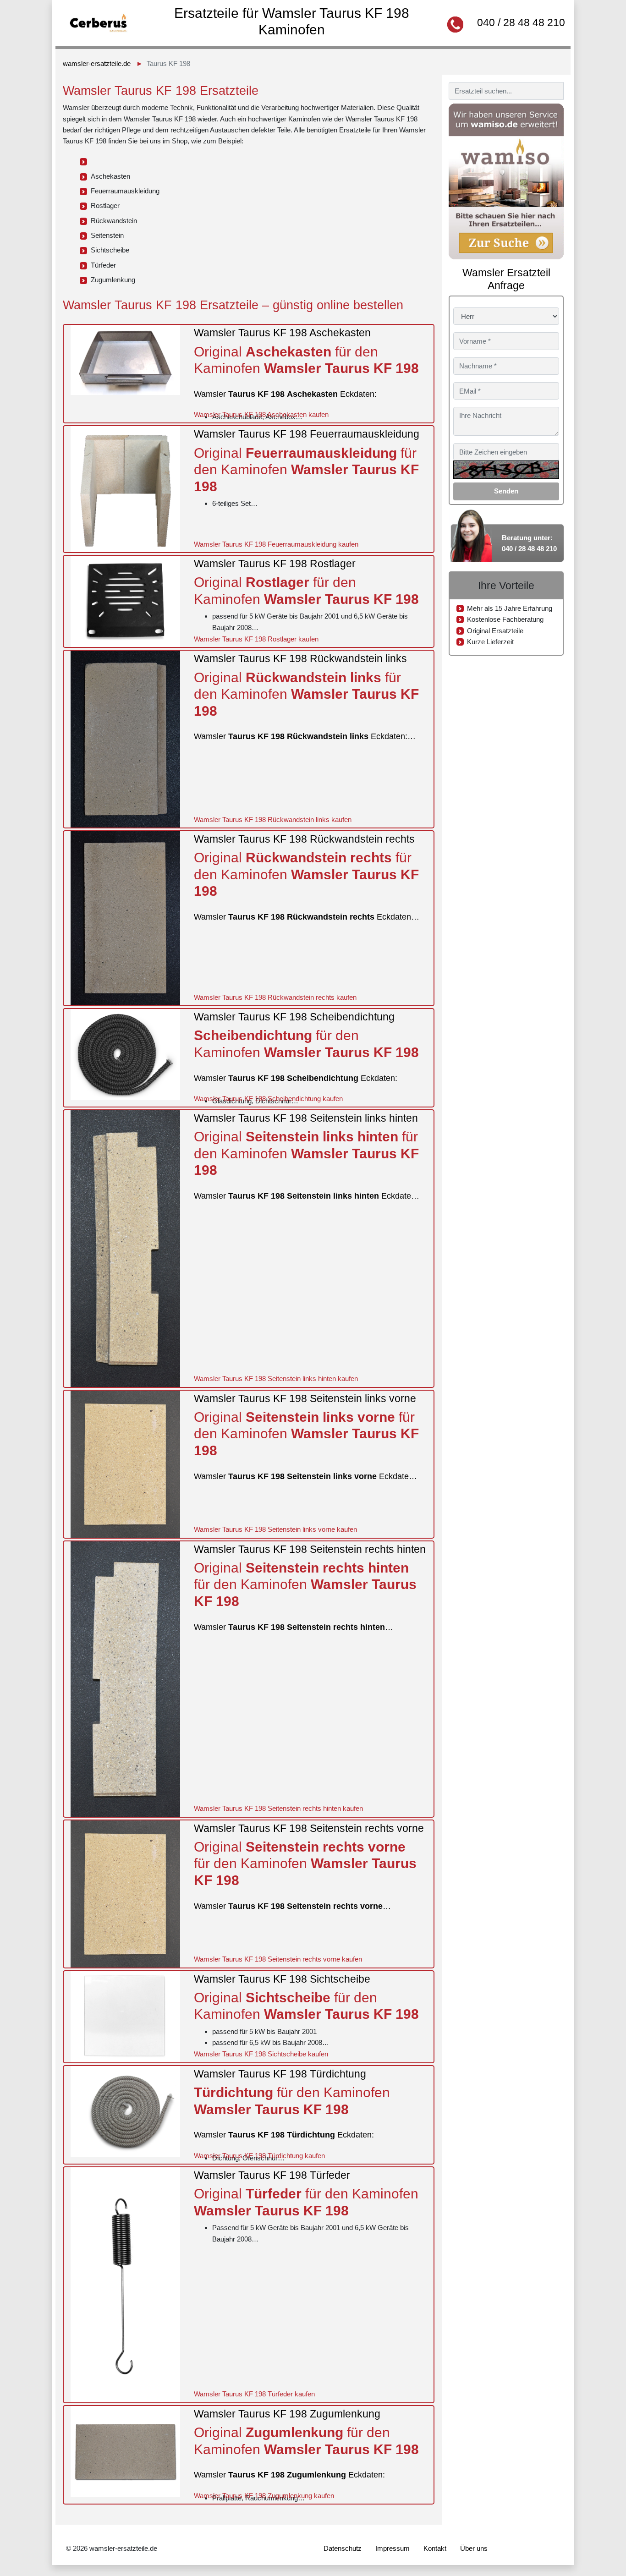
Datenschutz (343, 2548)
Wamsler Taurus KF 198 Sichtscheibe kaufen (261, 2054)
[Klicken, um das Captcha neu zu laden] (506, 470)
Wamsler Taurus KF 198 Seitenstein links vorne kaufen (275, 1529)
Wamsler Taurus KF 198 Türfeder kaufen (254, 2394)
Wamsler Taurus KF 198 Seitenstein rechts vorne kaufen (278, 1959)
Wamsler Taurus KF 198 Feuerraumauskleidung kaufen (276, 544)
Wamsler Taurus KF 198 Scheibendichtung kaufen (268, 1099)
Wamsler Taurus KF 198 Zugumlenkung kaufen (264, 2496)
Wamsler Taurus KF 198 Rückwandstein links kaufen (273, 819)
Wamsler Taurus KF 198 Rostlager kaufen (256, 639)
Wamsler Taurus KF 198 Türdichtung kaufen (259, 2156)
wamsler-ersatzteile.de (97, 63)
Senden (506, 491)
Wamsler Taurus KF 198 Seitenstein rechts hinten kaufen (278, 1808)
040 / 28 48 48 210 (521, 22)
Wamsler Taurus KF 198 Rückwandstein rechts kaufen (275, 997)
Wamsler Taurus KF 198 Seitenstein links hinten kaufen (276, 1378)
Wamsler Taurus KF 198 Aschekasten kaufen (261, 414)
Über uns (474, 2548)
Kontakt (435, 2548)
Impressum (393, 2548)
